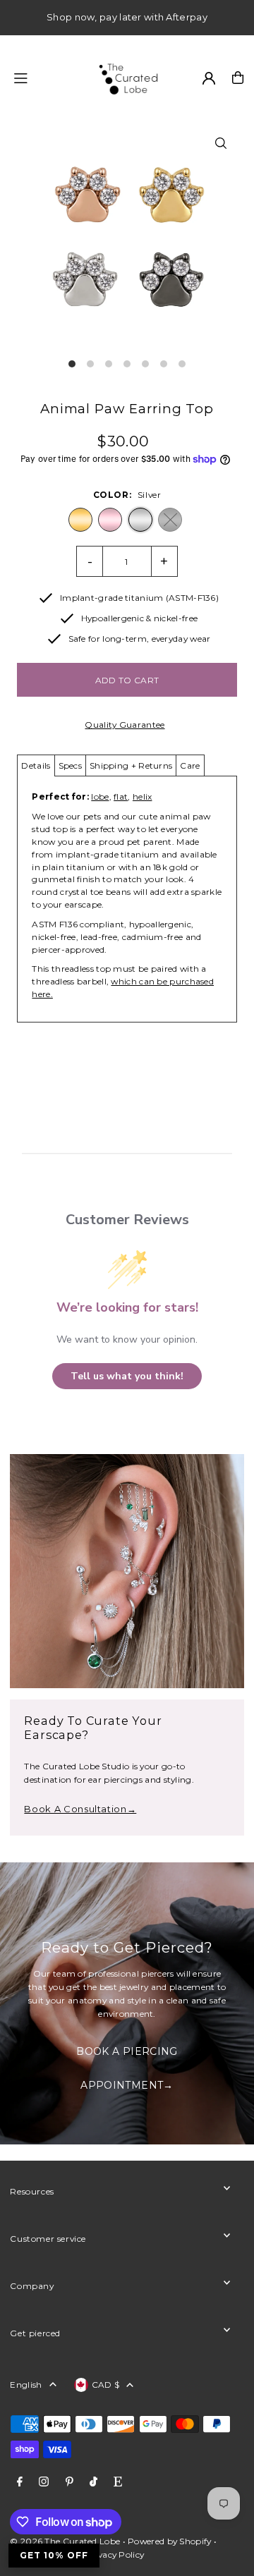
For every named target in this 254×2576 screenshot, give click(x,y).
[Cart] (238, 78)
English (26, 2385)
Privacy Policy (115, 2554)
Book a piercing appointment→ (127, 2057)
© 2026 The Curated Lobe (65, 2541)
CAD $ (106, 2385)
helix (143, 796)
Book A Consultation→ (80, 1809)
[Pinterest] (69, 2482)
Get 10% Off (54, 2555)
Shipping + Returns (131, 765)
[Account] (209, 78)
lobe (100, 796)
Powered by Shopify (169, 2541)
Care (190, 765)
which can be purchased (162, 981)
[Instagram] (44, 2482)
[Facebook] (20, 2482)
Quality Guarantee (125, 725)
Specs (71, 765)
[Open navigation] (47, 77)
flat (121, 796)
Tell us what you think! (127, 1376)
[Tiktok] (93, 2482)
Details (36, 765)
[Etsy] (118, 2482)
